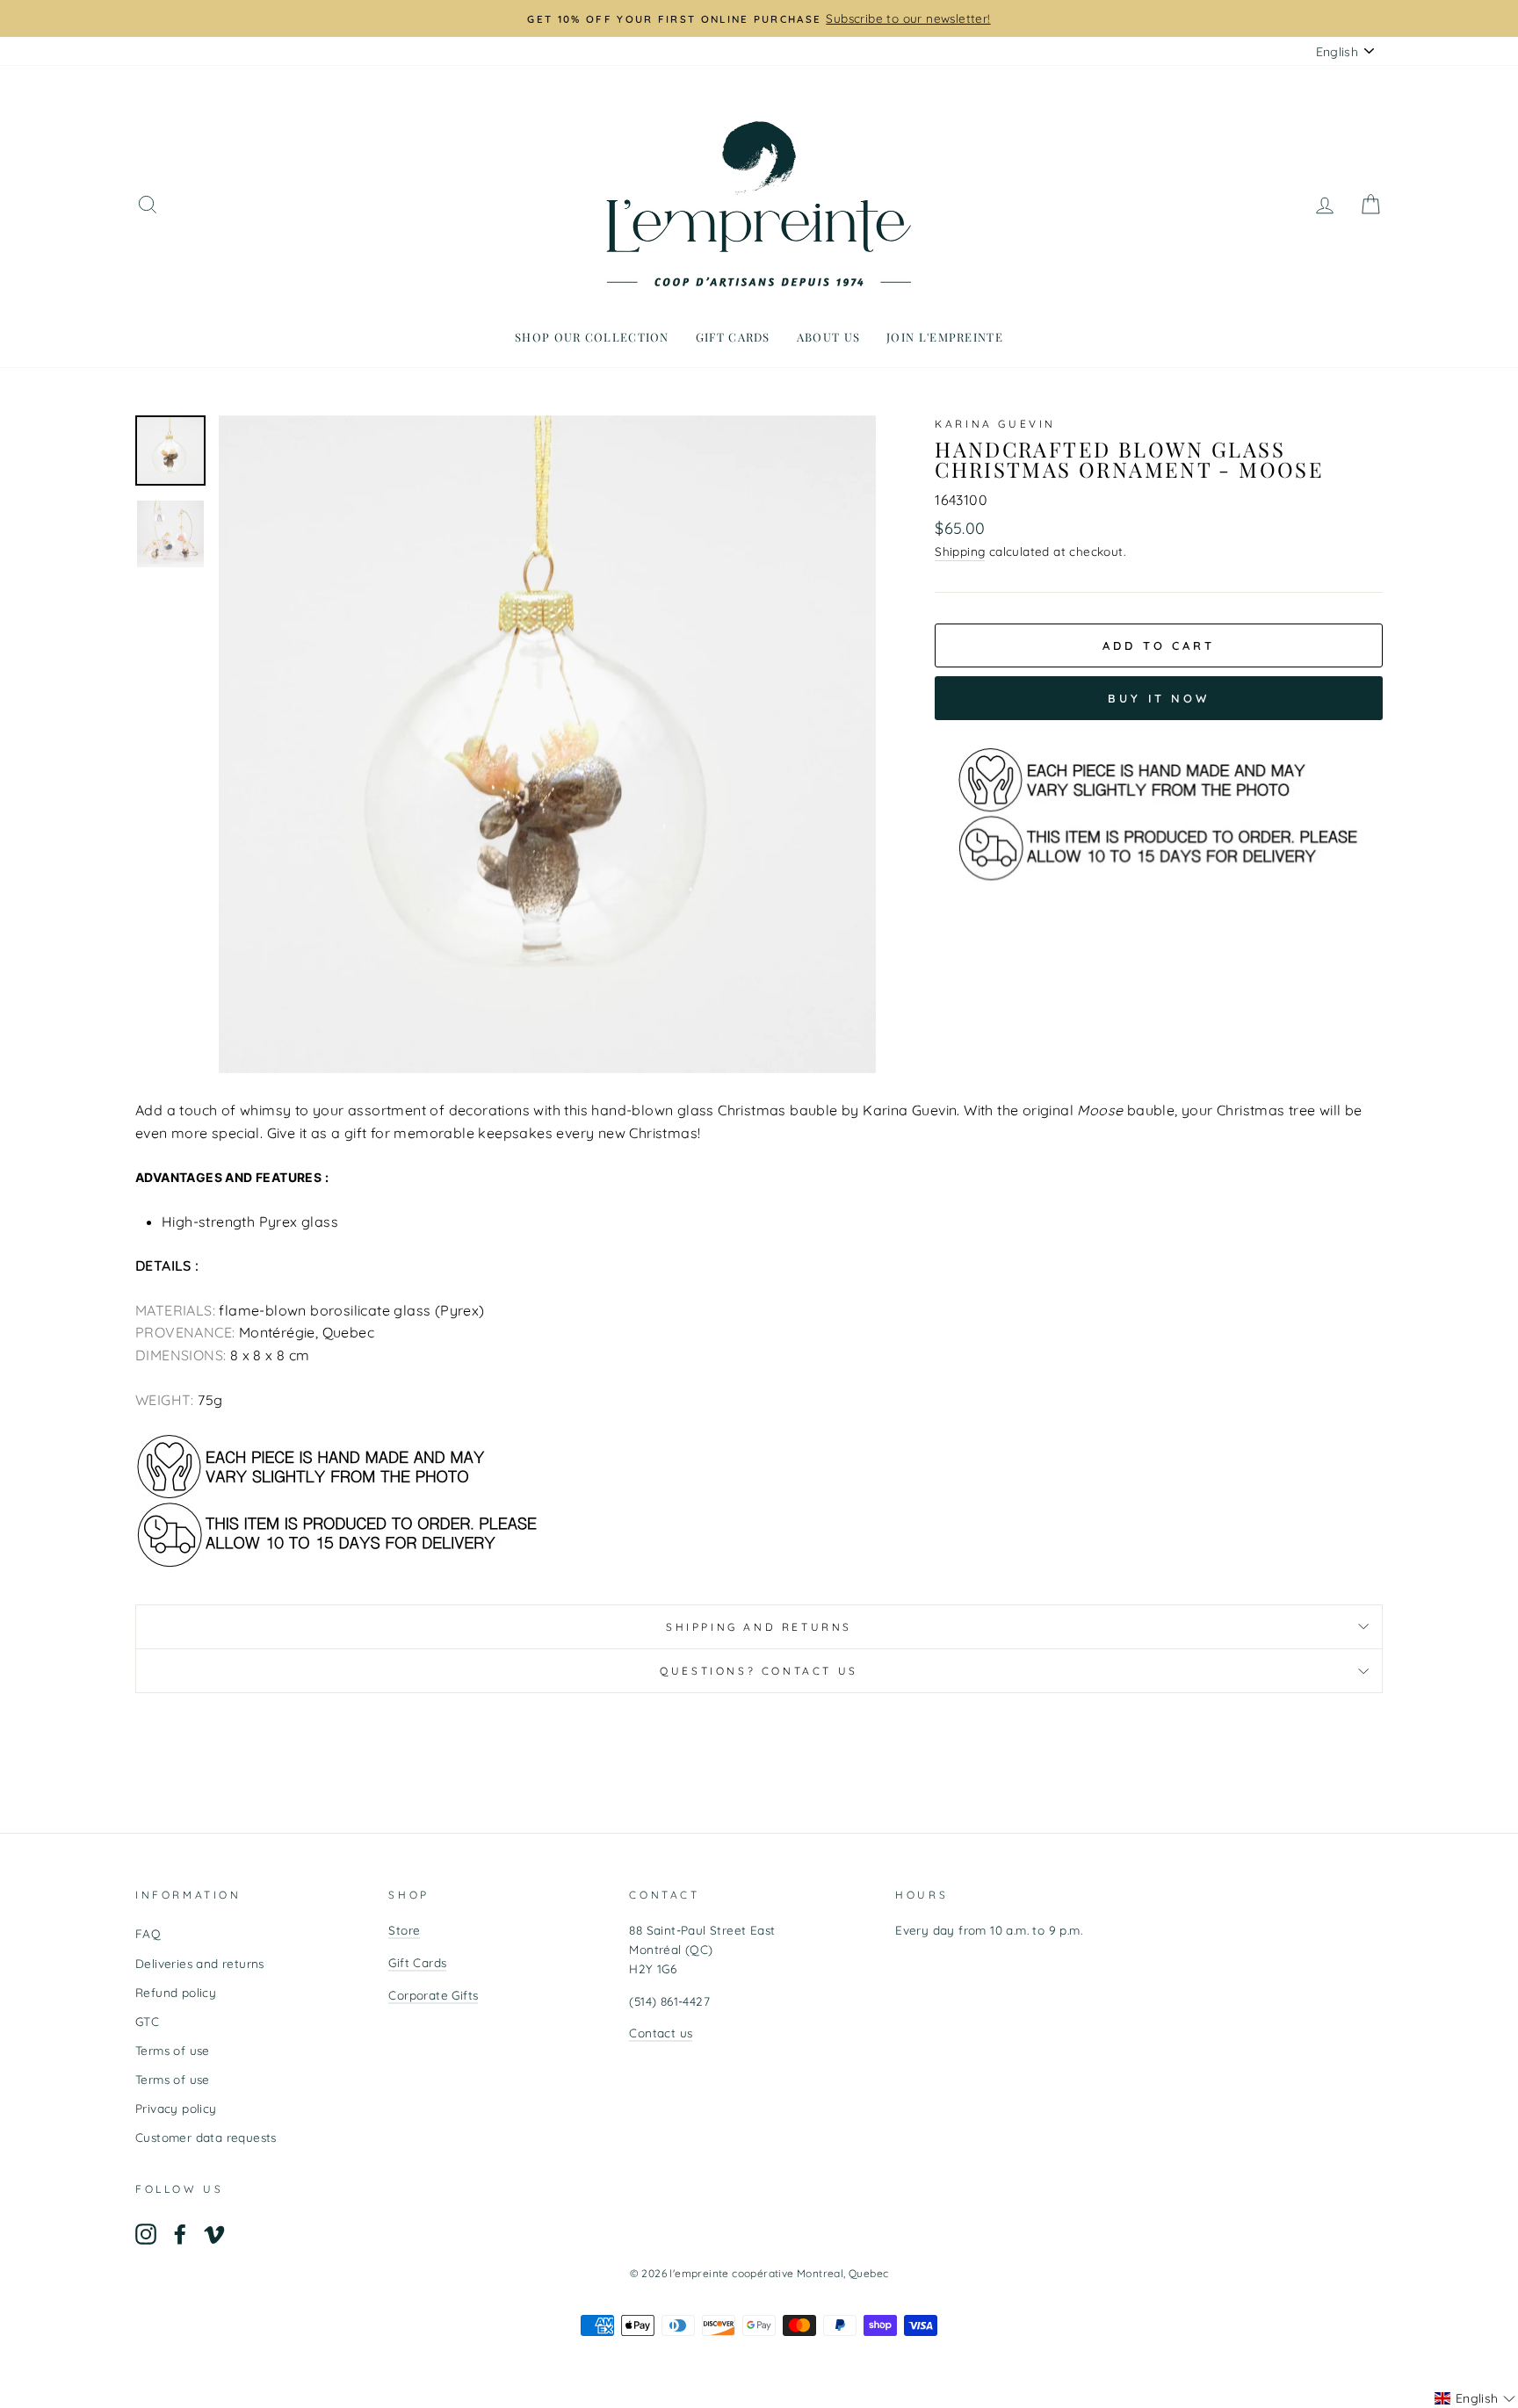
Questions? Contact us (759, 1671)
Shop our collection (592, 337)
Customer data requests (206, 2137)
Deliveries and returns (200, 1963)
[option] (759, 18)
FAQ (148, 1933)
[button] (1475, 2398)
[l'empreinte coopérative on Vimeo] (214, 2235)
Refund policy (176, 1992)
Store (404, 1930)
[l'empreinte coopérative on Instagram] (146, 2235)
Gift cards (733, 337)
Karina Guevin (995, 424)
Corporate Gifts (433, 1995)
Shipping (960, 551)
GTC (147, 2021)
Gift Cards (417, 1962)
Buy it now (1159, 698)
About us (828, 337)
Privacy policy (176, 2108)
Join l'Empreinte (945, 337)
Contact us (661, 2033)
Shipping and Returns (759, 1627)
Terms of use (173, 2050)
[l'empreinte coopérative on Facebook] (180, 2235)
